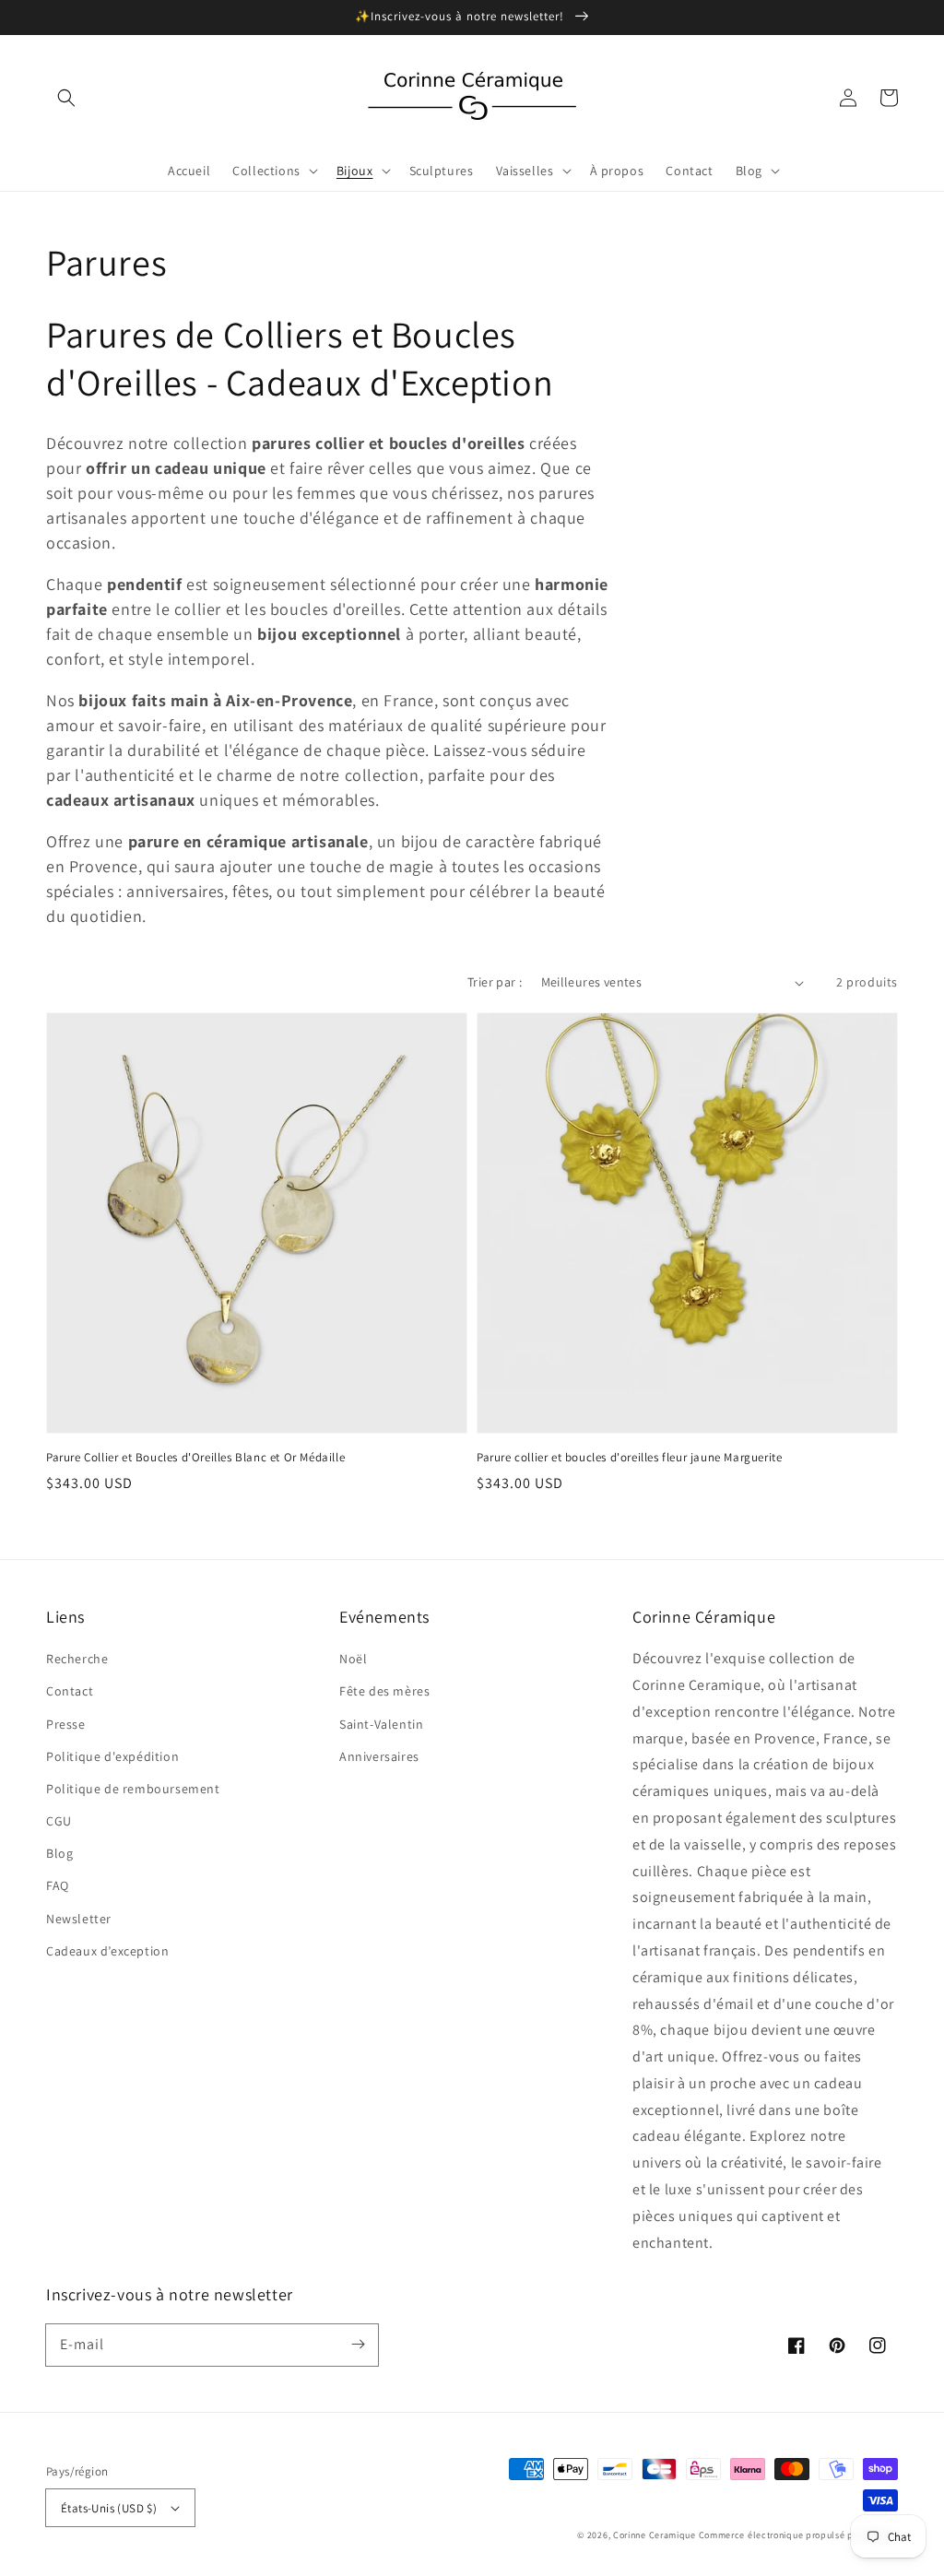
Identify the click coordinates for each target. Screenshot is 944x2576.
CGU (59, 1821)
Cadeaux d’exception (107, 1951)
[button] (66, 98)
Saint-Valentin (381, 1724)
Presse (66, 1724)
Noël (353, 1659)
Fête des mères (384, 1691)
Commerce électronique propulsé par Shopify (798, 2535)
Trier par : (495, 982)
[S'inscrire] (358, 2345)
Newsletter (79, 1919)
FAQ (58, 1885)
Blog (59, 1853)
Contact (70, 1691)
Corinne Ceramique (655, 2535)
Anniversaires (379, 1756)
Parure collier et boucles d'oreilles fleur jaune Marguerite (629, 1457)
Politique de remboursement (133, 1789)
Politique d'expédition (112, 1756)
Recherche (77, 1659)
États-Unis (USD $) (109, 2508)
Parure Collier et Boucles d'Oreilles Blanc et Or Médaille (195, 1457)
